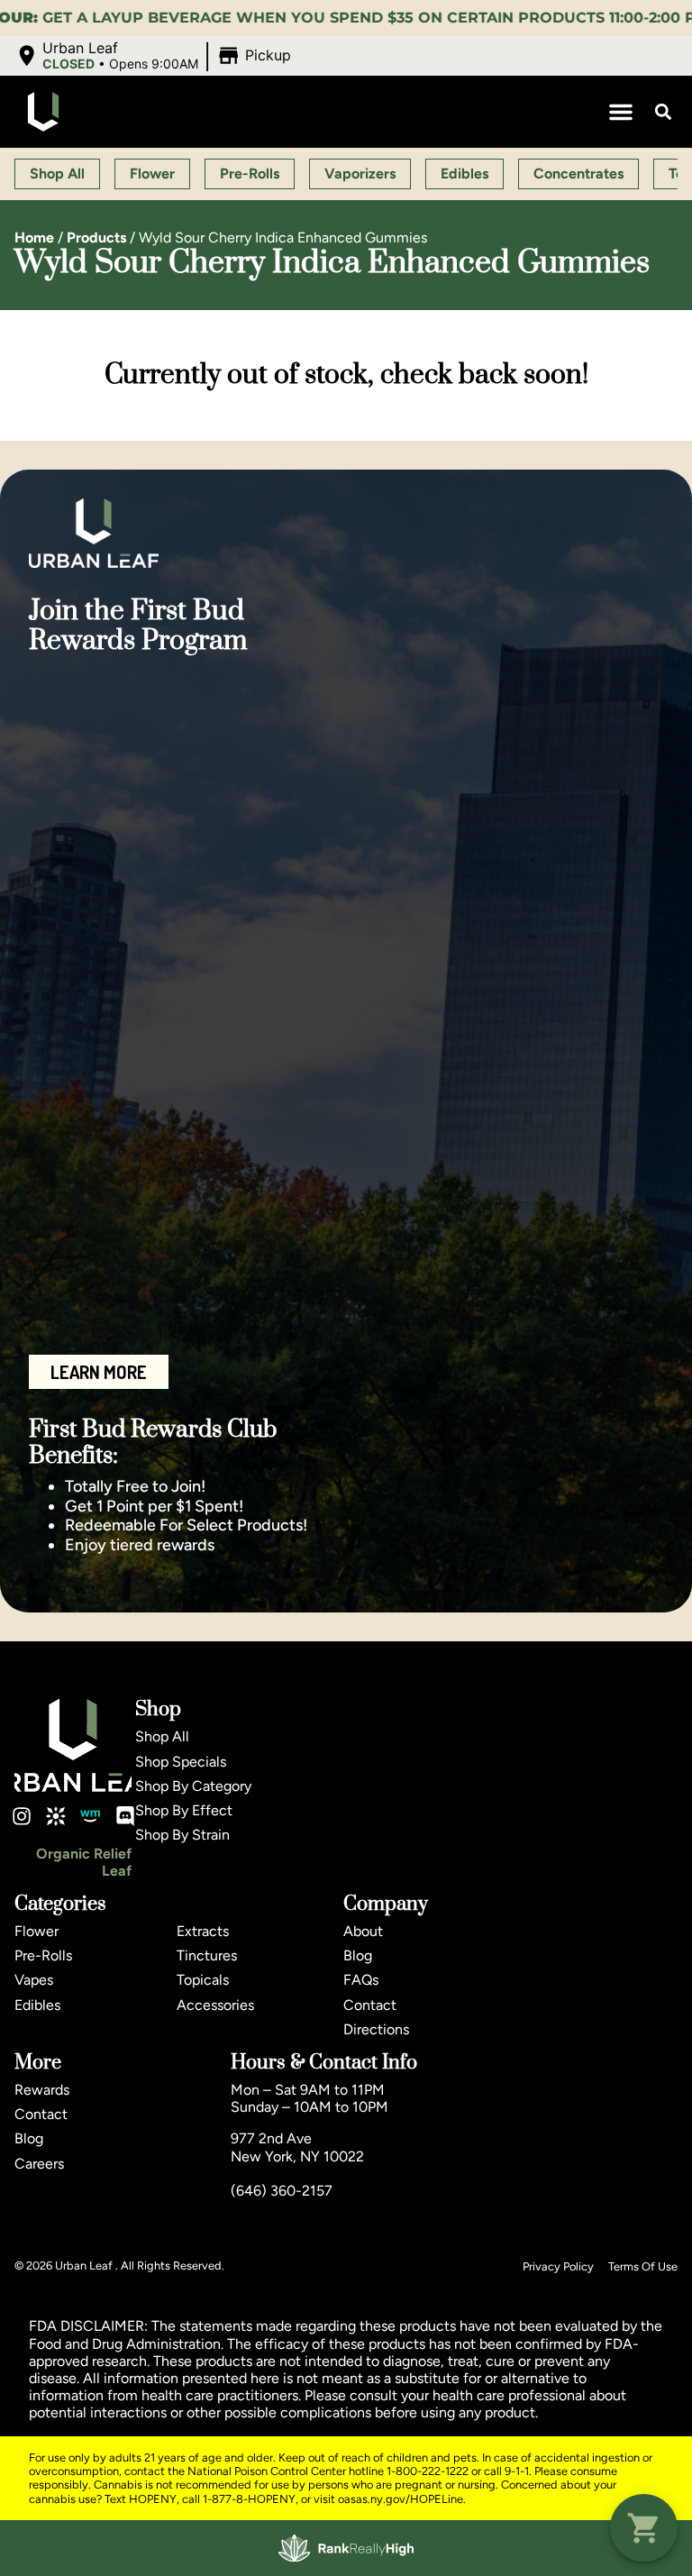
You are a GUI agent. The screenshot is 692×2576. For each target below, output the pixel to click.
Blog (358, 1955)
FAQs (361, 1980)
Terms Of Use (643, 2266)
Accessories (215, 2005)
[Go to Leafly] (56, 1816)
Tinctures (207, 1955)
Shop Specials (181, 1762)
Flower (36, 1931)
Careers (39, 2164)
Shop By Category (193, 1786)
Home (34, 238)
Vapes (34, 1980)
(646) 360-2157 (282, 2191)
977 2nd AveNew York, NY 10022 (297, 2147)
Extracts (203, 1931)
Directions (376, 2029)
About (363, 1931)
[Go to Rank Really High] (346, 2548)
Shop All (162, 1736)
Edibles (37, 2005)
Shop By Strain (182, 1835)
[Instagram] (22, 1816)
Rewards (42, 2090)
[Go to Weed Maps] (90, 1816)
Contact (370, 2005)
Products (96, 238)
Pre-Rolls (43, 1955)
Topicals (203, 1980)
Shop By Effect (184, 1810)
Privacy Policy (558, 2266)
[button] (155, 56)
